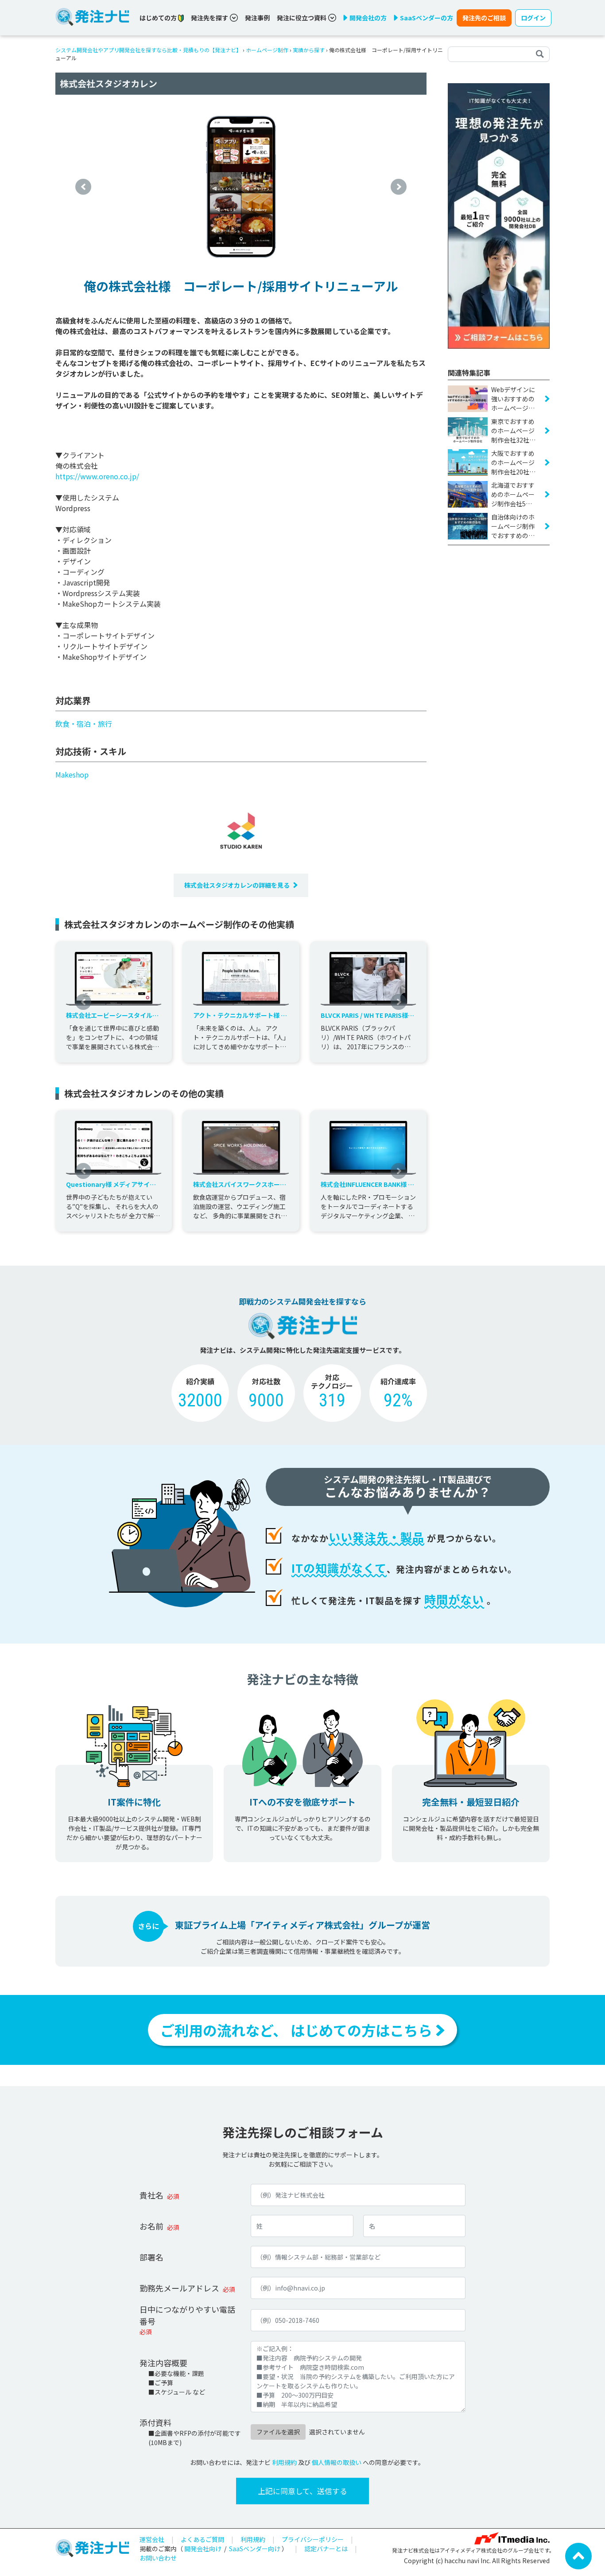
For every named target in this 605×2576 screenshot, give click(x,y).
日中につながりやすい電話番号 (187, 2315)
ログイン (533, 18)
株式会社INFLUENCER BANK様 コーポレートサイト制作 (367, 1184)
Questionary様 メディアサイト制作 (111, 1184)
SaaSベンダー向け (255, 2549)
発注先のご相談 (484, 18)
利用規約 (284, 2462)
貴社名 (151, 2195)
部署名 (151, 2257)
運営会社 (152, 2539)
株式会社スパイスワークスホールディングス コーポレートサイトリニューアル (240, 1184)
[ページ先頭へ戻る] (578, 2555)
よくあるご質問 (202, 2539)
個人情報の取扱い (337, 2462)
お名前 (151, 2226)
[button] (83, 187)
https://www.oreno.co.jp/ (97, 476)
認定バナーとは (326, 2549)
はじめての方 (159, 18)
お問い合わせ (158, 2558)
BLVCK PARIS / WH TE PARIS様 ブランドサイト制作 (367, 1015)
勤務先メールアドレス (179, 2288)
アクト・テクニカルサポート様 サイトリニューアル (240, 1015)
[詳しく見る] (499, 215)
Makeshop (72, 774)
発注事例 (257, 18)
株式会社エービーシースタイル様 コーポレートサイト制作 (114, 1015)
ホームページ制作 (267, 50)
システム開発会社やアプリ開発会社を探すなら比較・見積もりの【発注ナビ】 (148, 50)
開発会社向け (203, 2549)
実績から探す (309, 50)
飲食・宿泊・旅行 (84, 724)
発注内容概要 (163, 2363)
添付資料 (155, 2422)
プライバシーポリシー (313, 2539)
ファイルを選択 (278, 2432)
